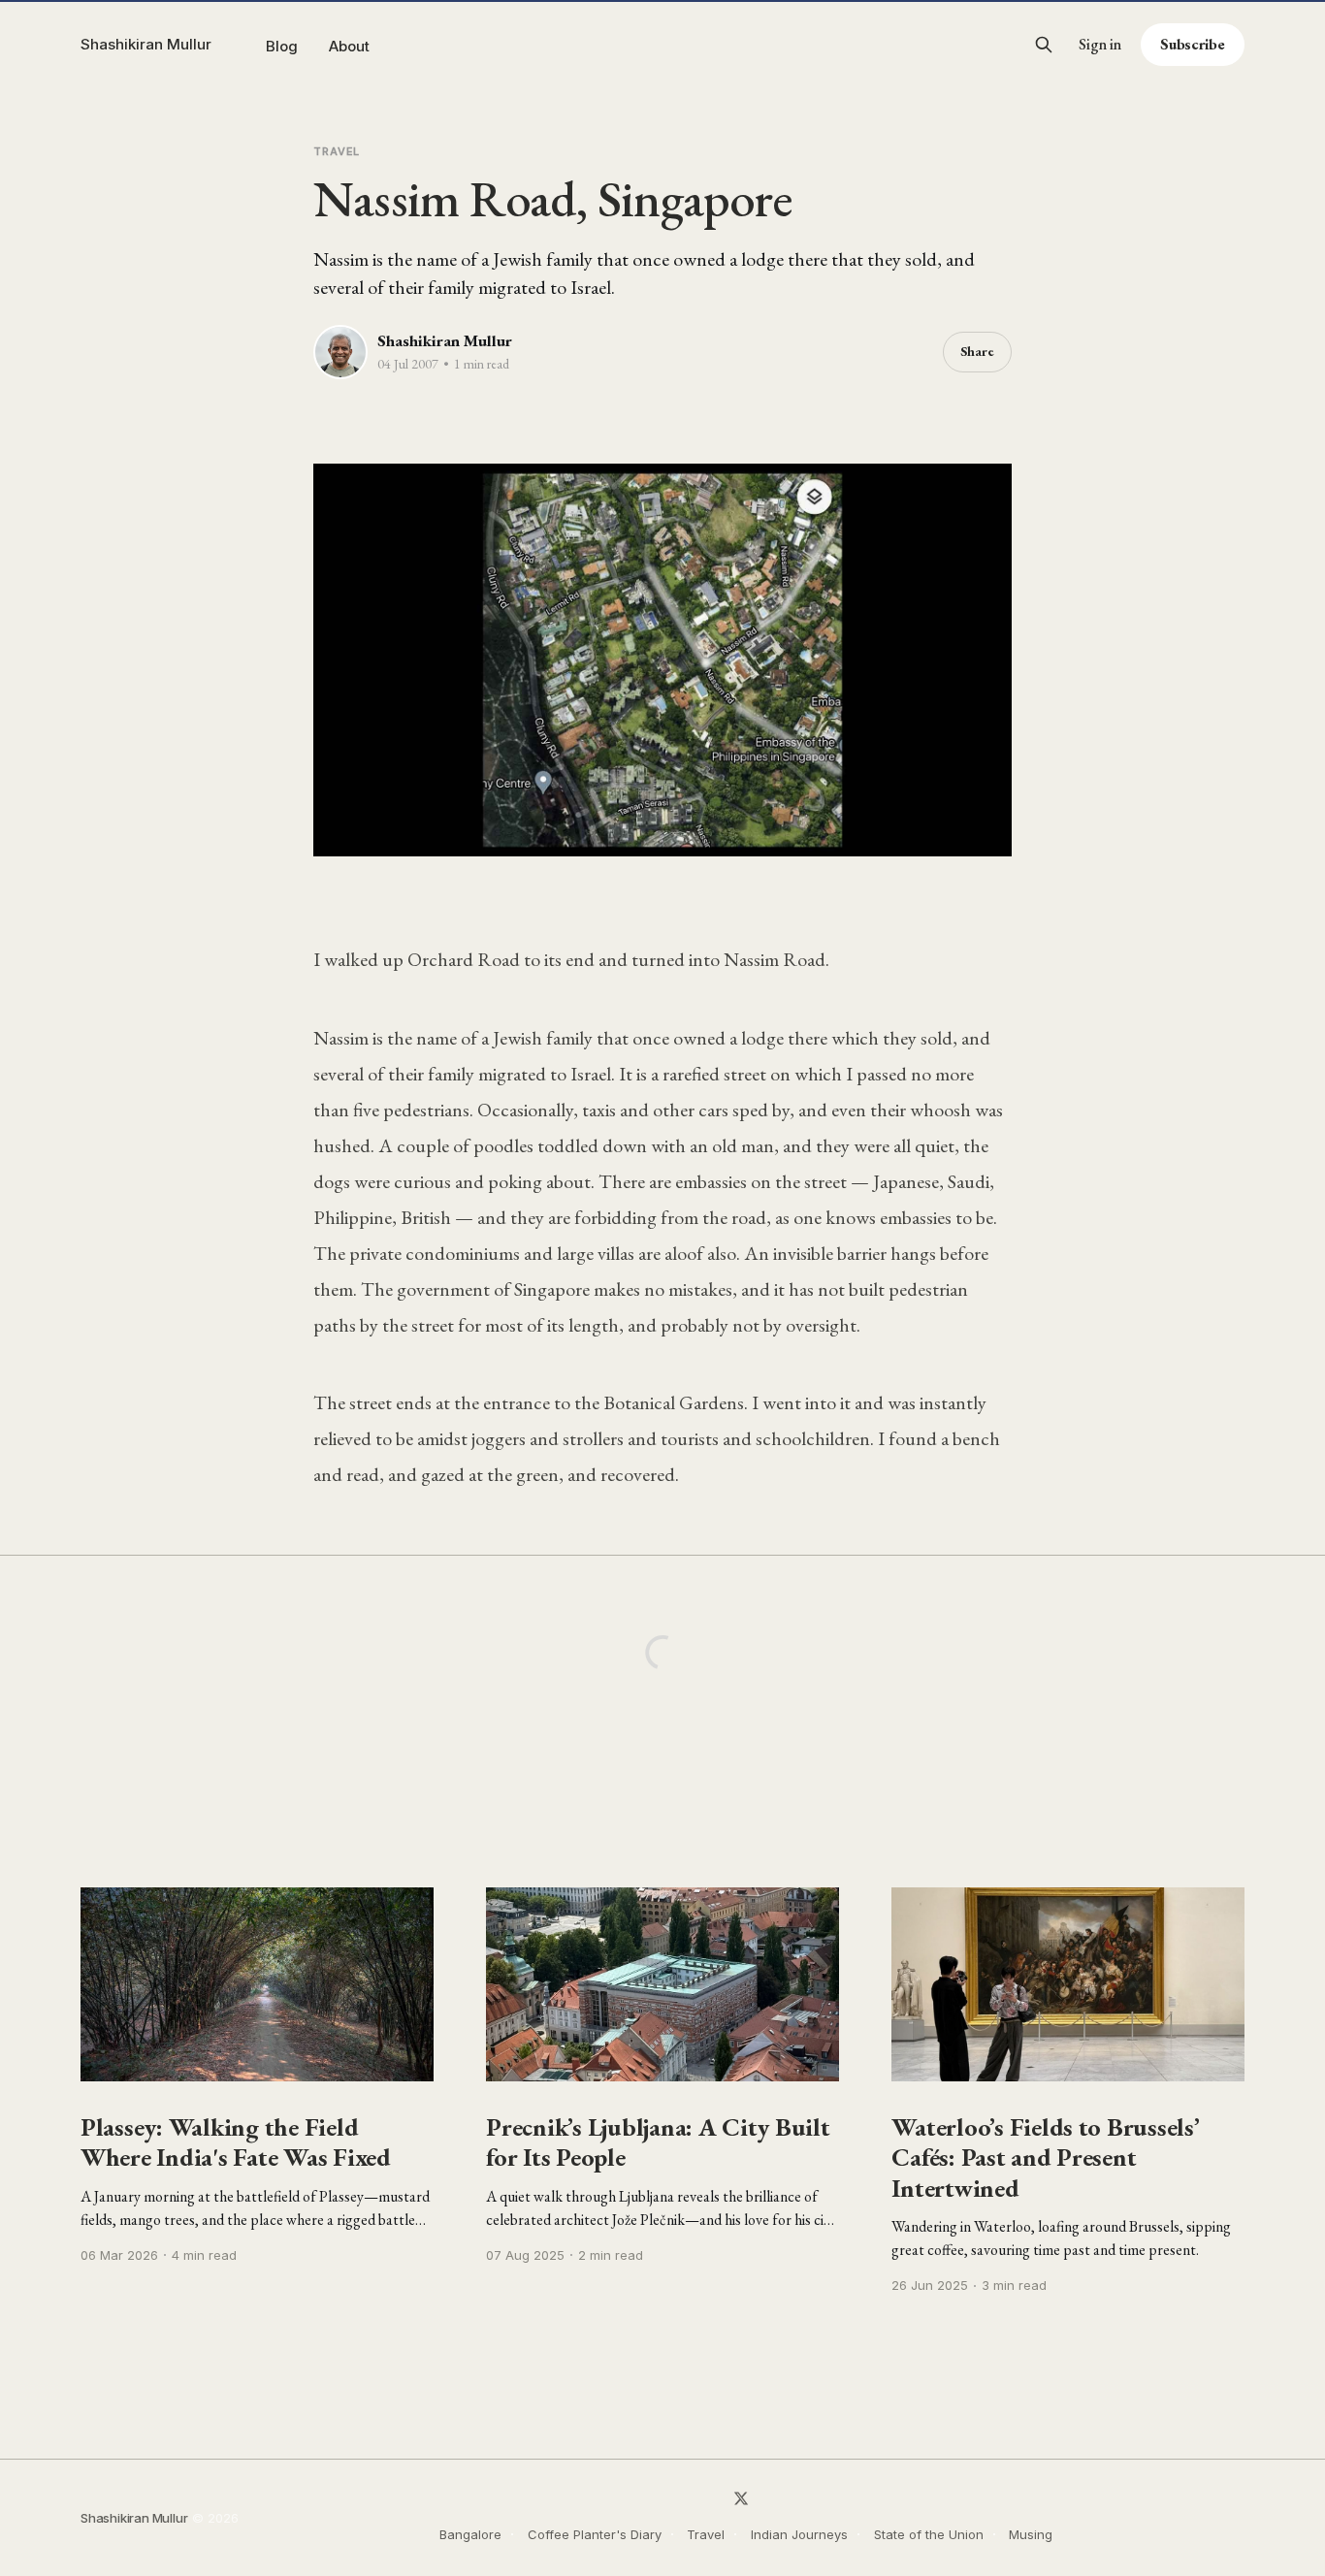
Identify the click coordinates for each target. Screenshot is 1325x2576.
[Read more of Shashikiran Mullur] (340, 352)
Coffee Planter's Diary (595, 2534)
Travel (337, 151)
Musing (1031, 2534)
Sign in (1100, 45)
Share (977, 351)
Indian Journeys (799, 2534)
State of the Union (929, 2534)
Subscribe (1193, 44)
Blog (282, 46)
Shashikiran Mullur (146, 44)
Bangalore (470, 2534)
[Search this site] (1044, 45)
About (349, 46)
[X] (741, 2498)
